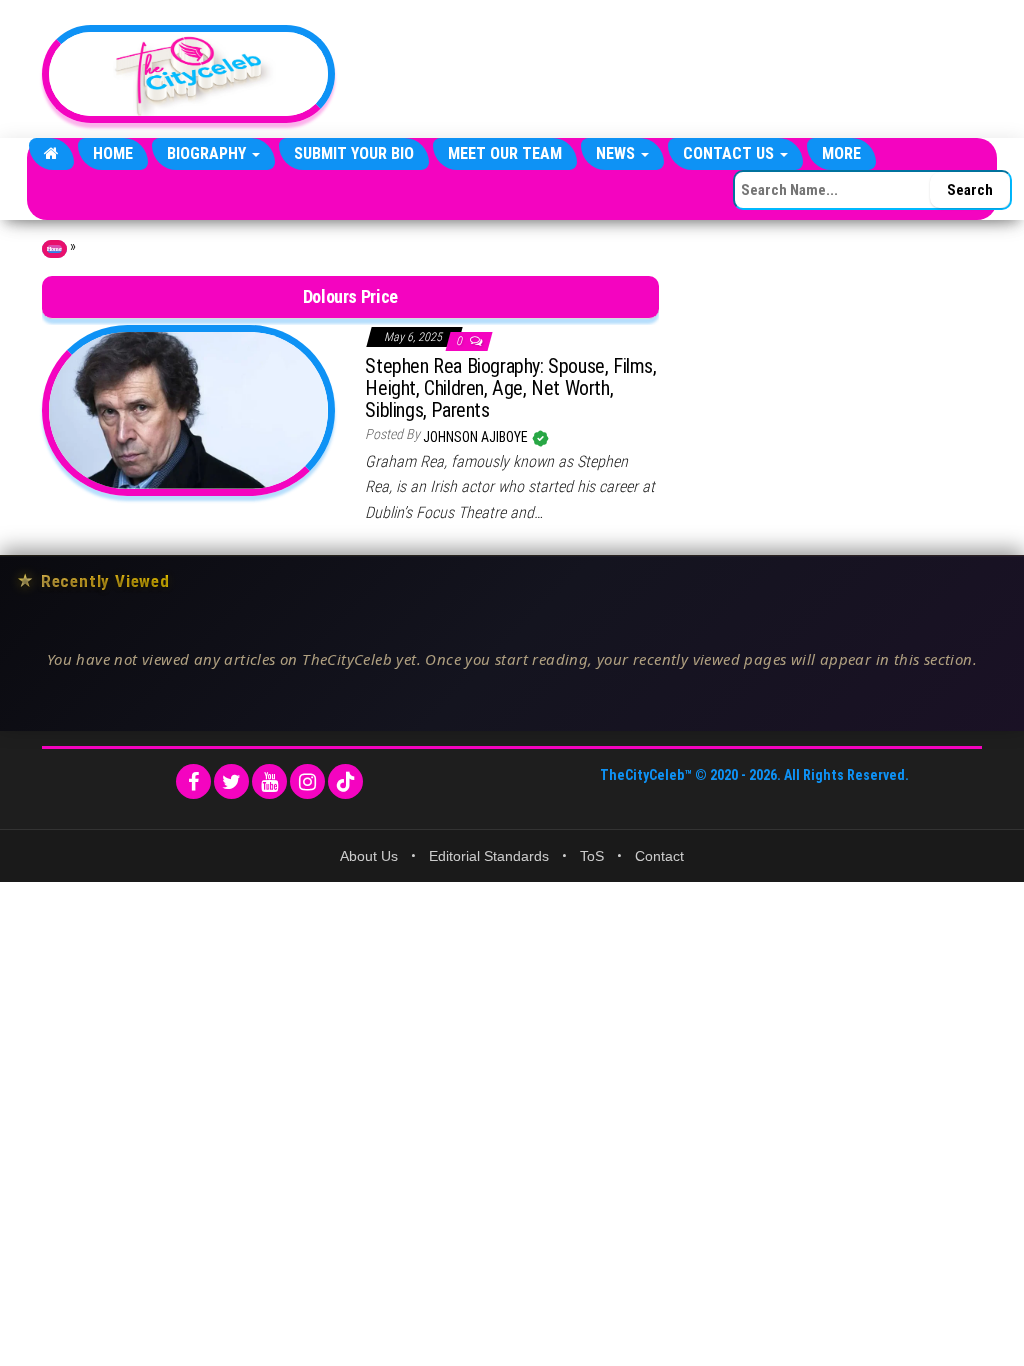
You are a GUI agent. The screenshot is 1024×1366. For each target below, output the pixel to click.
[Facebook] (193, 781)
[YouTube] (269, 781)
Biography (208, 153)
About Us (369, 856)
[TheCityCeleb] (51, 154)
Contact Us (730, 153)
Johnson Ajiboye (477, 437)
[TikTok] (345, 781)
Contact (659, 856)
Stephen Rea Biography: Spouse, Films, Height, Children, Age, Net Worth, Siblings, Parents (510, 388)
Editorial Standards (489, 856)
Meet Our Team (505, 153)
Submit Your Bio (354, 153)
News (617, 153)
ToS (592, 856)
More (841, 153)
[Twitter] (231, 781)
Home (113, 153)
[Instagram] (307, 781)
